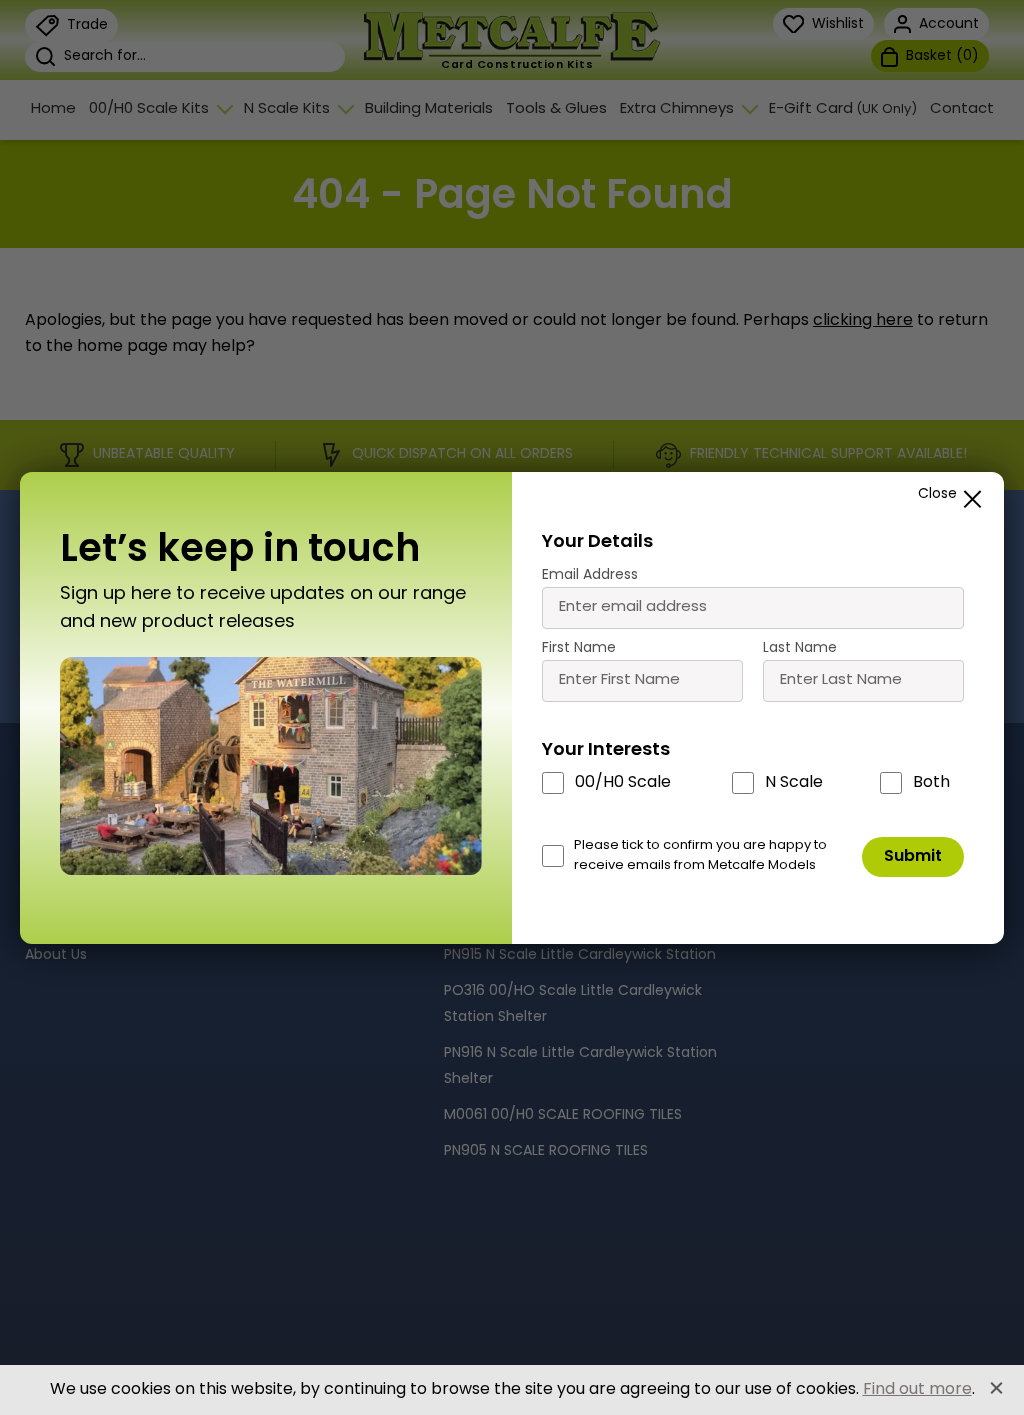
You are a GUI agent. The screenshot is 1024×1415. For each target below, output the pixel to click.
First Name (579, 648)
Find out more (917, 1390)
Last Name (800, 648)
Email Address (590, 575)
